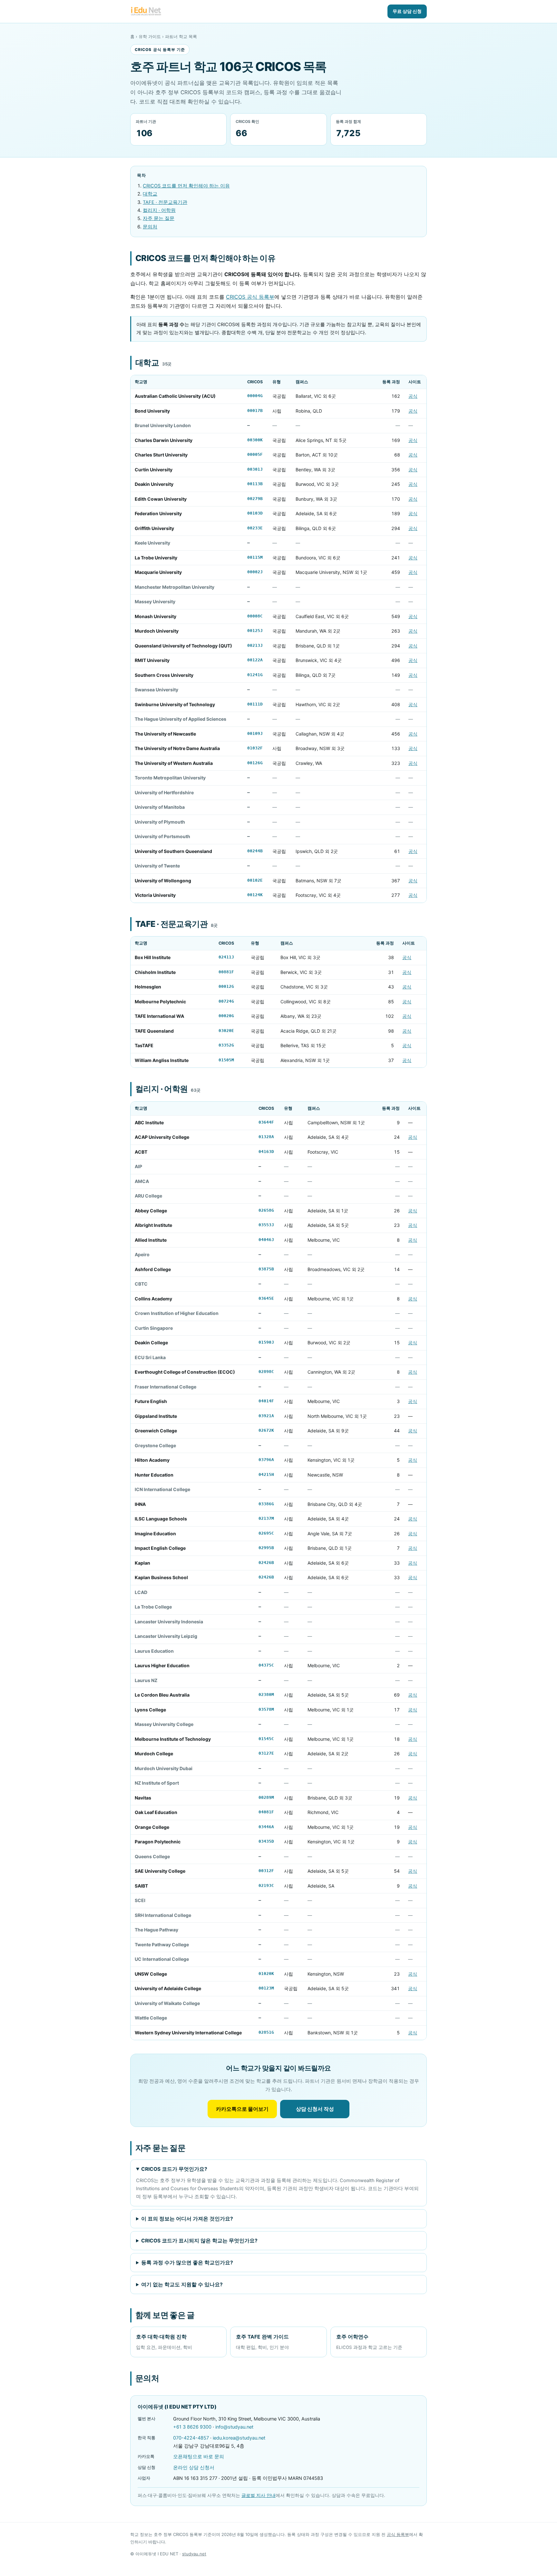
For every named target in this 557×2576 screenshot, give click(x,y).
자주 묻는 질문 (159, 218)
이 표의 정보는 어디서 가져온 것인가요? (187, 2219)
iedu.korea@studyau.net (239, 2438)
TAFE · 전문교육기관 (165, 202)
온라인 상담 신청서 (194, 2468)
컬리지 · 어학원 (159, 210)
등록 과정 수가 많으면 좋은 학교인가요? (187, 2263)
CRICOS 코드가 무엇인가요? (174, 2169)
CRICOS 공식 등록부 (250, 297)
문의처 (150, 227)
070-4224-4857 (191, 2438)
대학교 (150, 194)
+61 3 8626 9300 (192, 2427)
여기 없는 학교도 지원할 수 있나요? (182, 2285)
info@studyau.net (234, 2427)
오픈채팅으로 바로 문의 (199, 2457)
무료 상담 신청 (407, 11)
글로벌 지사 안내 (259, 2495)
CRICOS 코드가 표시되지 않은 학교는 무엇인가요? (199, 2241)
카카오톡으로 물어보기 (242, 2109)
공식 (413, 396)
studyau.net (194, 2554)
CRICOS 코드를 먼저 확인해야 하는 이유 (186, 186)
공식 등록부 (398, 2534)
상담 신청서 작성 (315, 2109)
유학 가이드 (150, 36)
